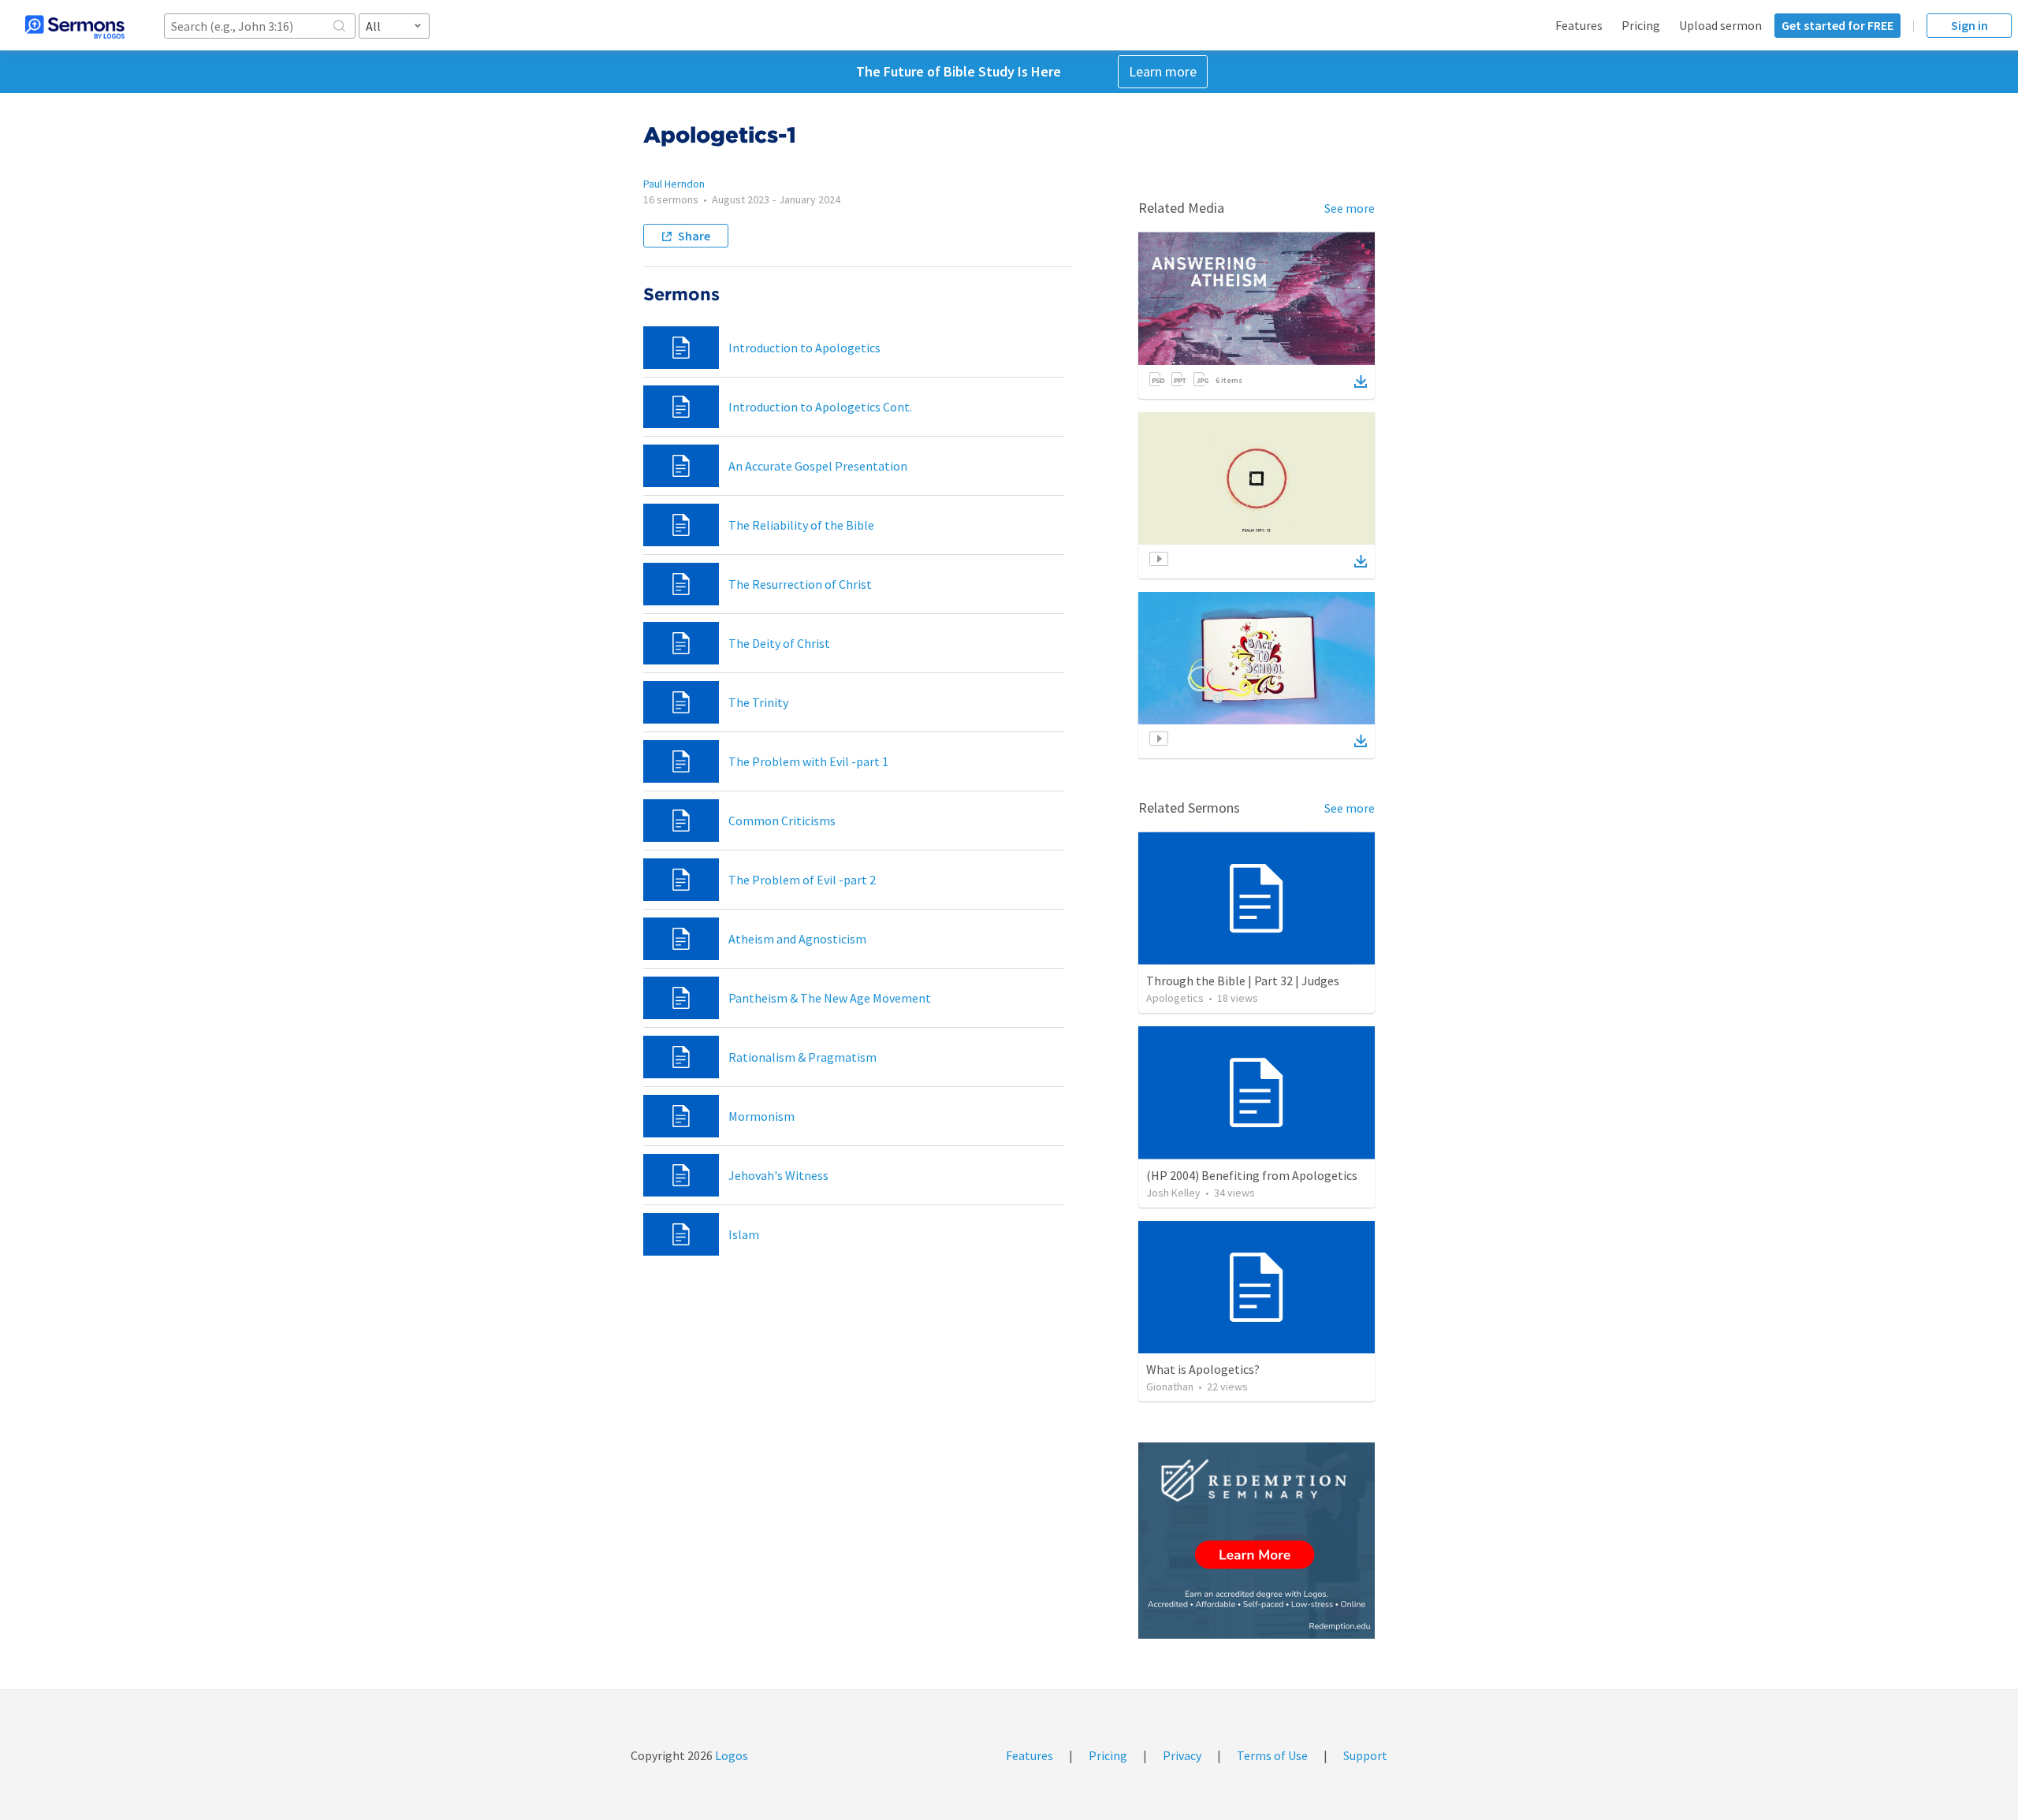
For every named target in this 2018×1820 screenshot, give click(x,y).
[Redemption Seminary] (1257, 1541)
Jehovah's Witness (778, 1175)
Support (1365, 1755)
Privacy (1182, 1755)
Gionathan (1170, 1386)
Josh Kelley (1173, 1193)
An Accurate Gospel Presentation (818, 466)
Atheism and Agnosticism (797, 939)
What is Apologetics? (1203, 1369)
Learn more (1163, 71)
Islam (744, 1234)
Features (1579, 25)
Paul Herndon (674, 184)
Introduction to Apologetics (804, 348)
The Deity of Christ (779, 643)
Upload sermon (1720, 25)
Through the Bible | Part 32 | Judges (1243, 981)
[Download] (1361, 381)
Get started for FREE (1837, 25)
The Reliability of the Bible (801, 525)
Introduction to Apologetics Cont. (820, 407)
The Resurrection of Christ (800, 584)
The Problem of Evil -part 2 (802, 880)
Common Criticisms (782, 821)
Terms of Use (1272, 1755)
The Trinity (758, 702)
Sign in (1970, 25)
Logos (730, 1755)
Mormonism (761, 1116)
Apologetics (1175, 998)
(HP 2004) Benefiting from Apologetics (1252, 1175)
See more (1350, 208)
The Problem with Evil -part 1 (808, 761)
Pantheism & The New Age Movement (830, 998)
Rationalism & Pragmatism (802, 1057)
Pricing (1641, 25)
